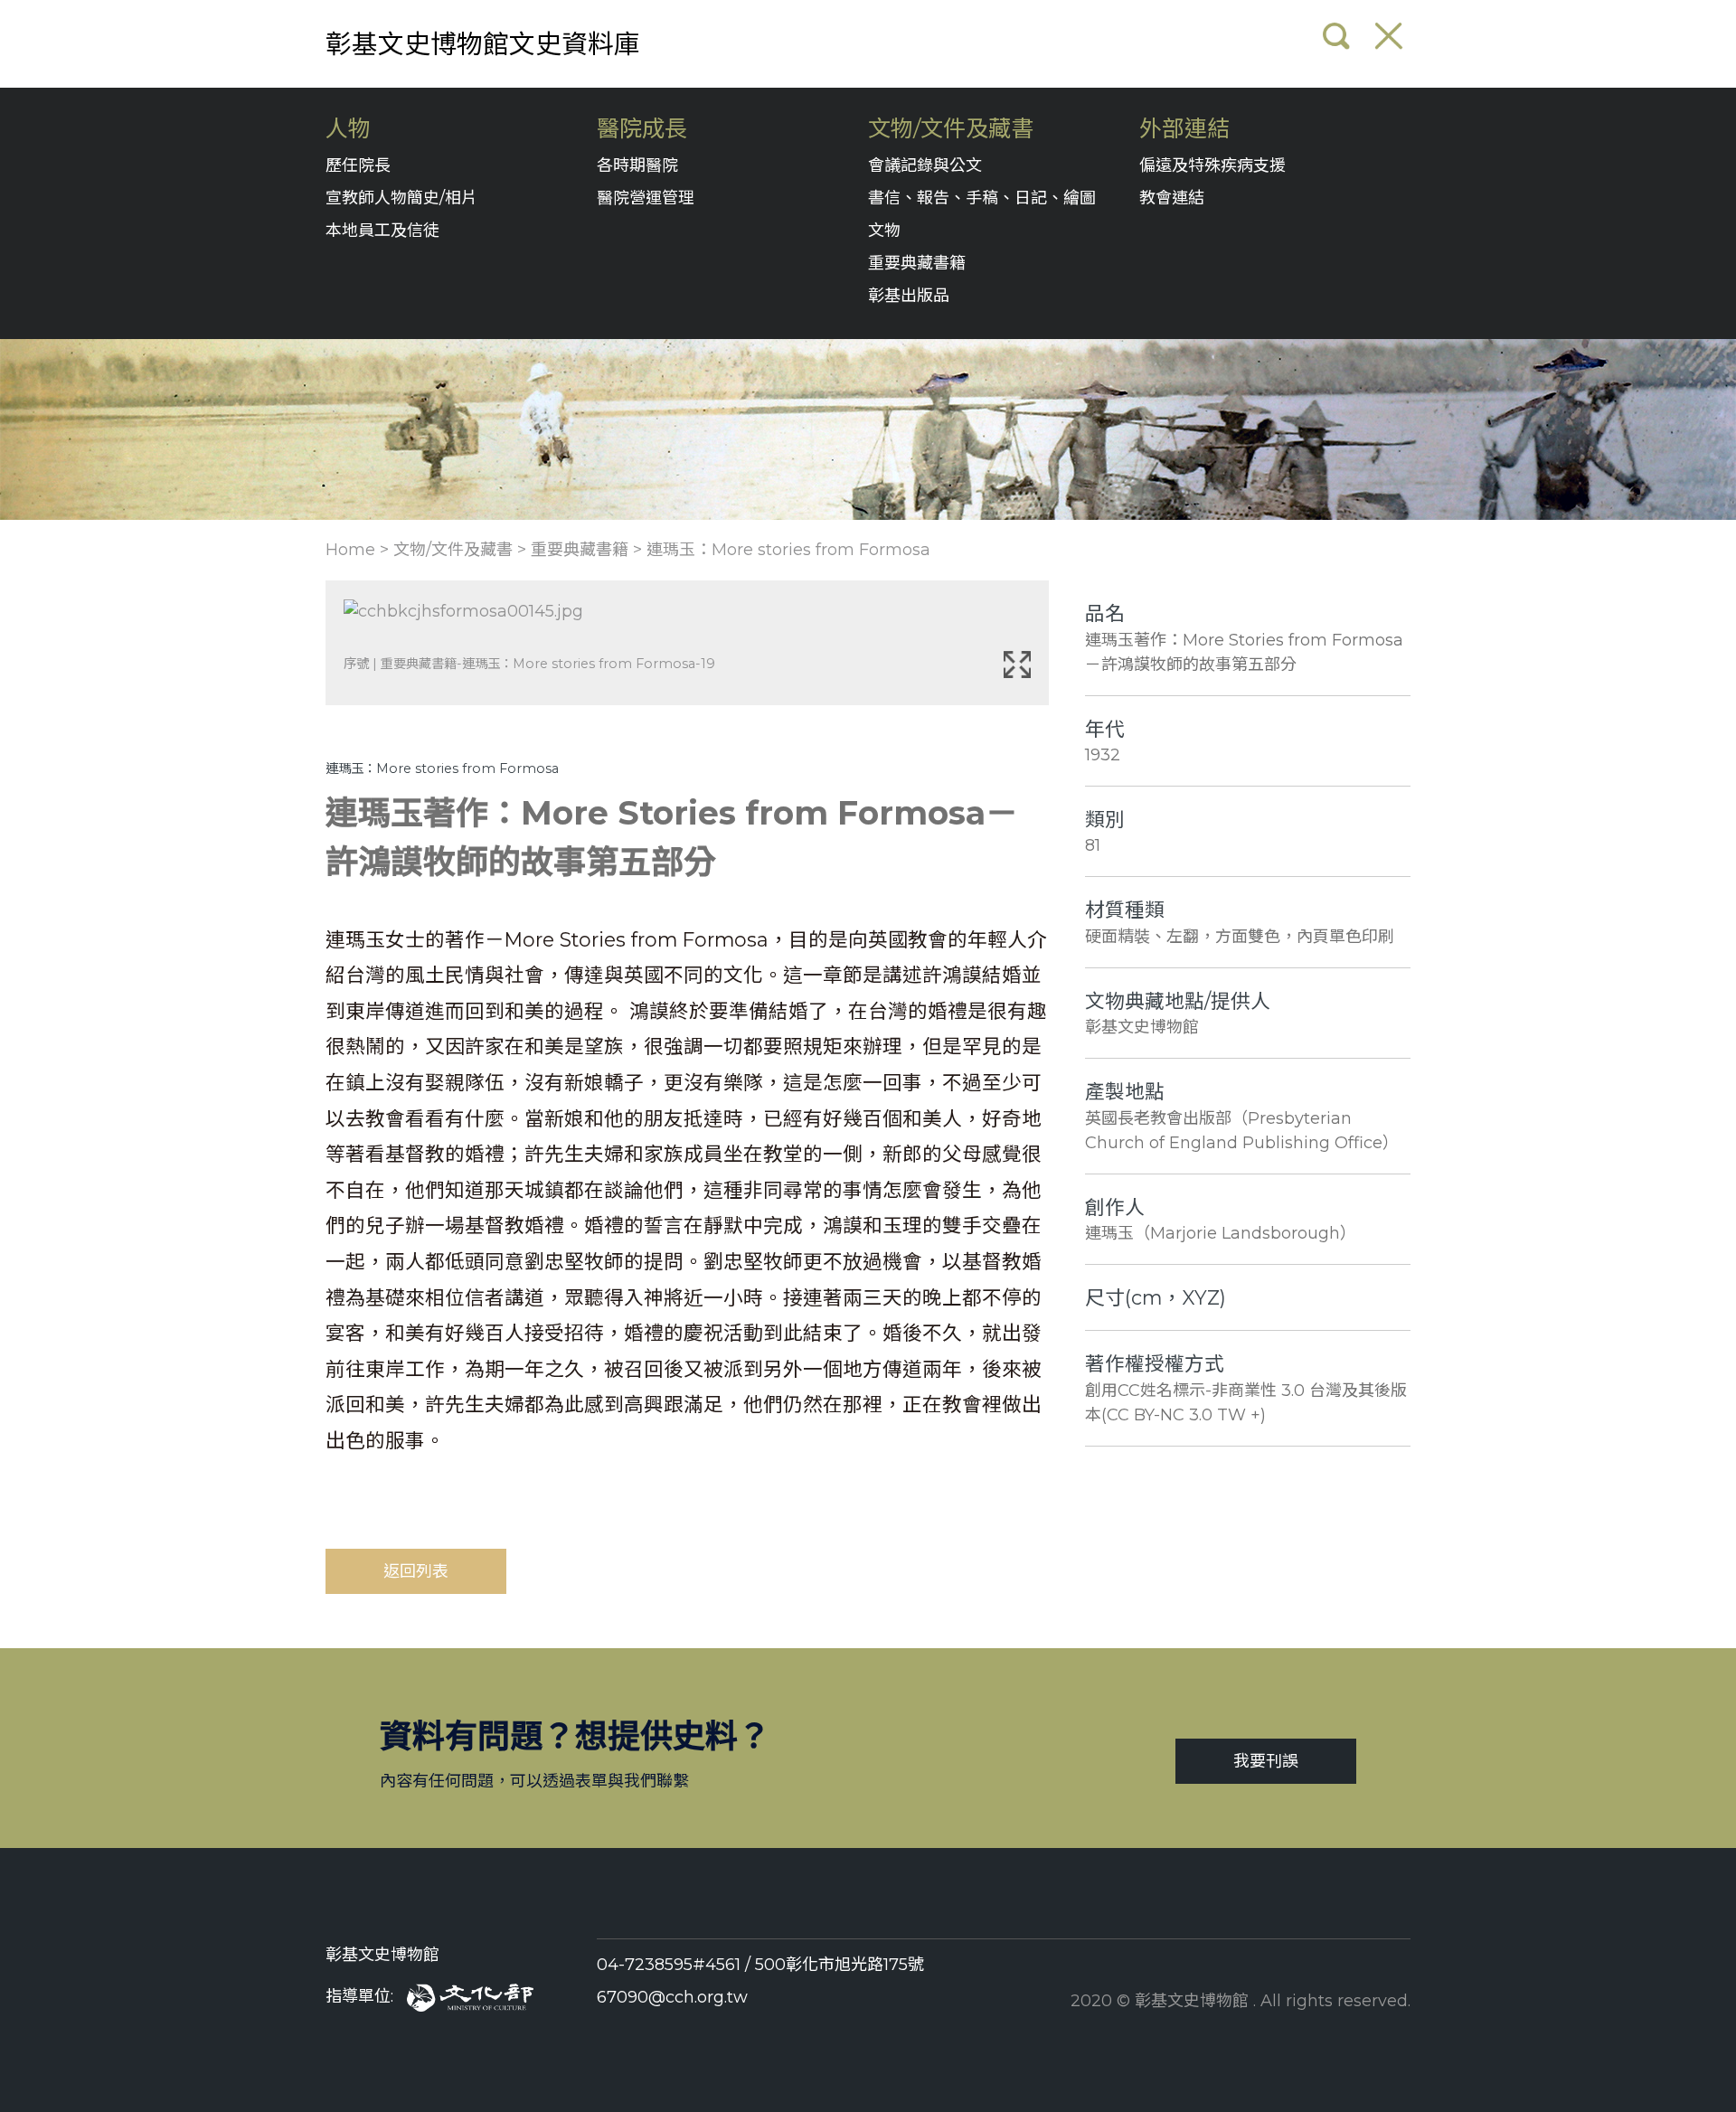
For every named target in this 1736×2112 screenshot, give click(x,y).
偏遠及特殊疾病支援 (1212, 165)
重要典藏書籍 (917, 263)
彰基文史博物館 (382, 1955)
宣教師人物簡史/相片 (401, 198)
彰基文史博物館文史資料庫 (483, 44)
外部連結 (1184, 129)
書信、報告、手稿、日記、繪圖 (982, 198)
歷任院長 (358, 165)
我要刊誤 (1266, 1761)
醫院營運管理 (646, 198)
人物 (348, 129)
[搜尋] (1336, 36)
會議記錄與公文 (925, 165)
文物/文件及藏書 (951, 129)
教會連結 (1172, 198)
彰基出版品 (909, 296)
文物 (884, 231)
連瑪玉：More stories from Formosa (788, 550)
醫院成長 (642, 129)
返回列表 (416, 1571)
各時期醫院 (637, 165)
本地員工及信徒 (382, 231)
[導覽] (1389, 36)
